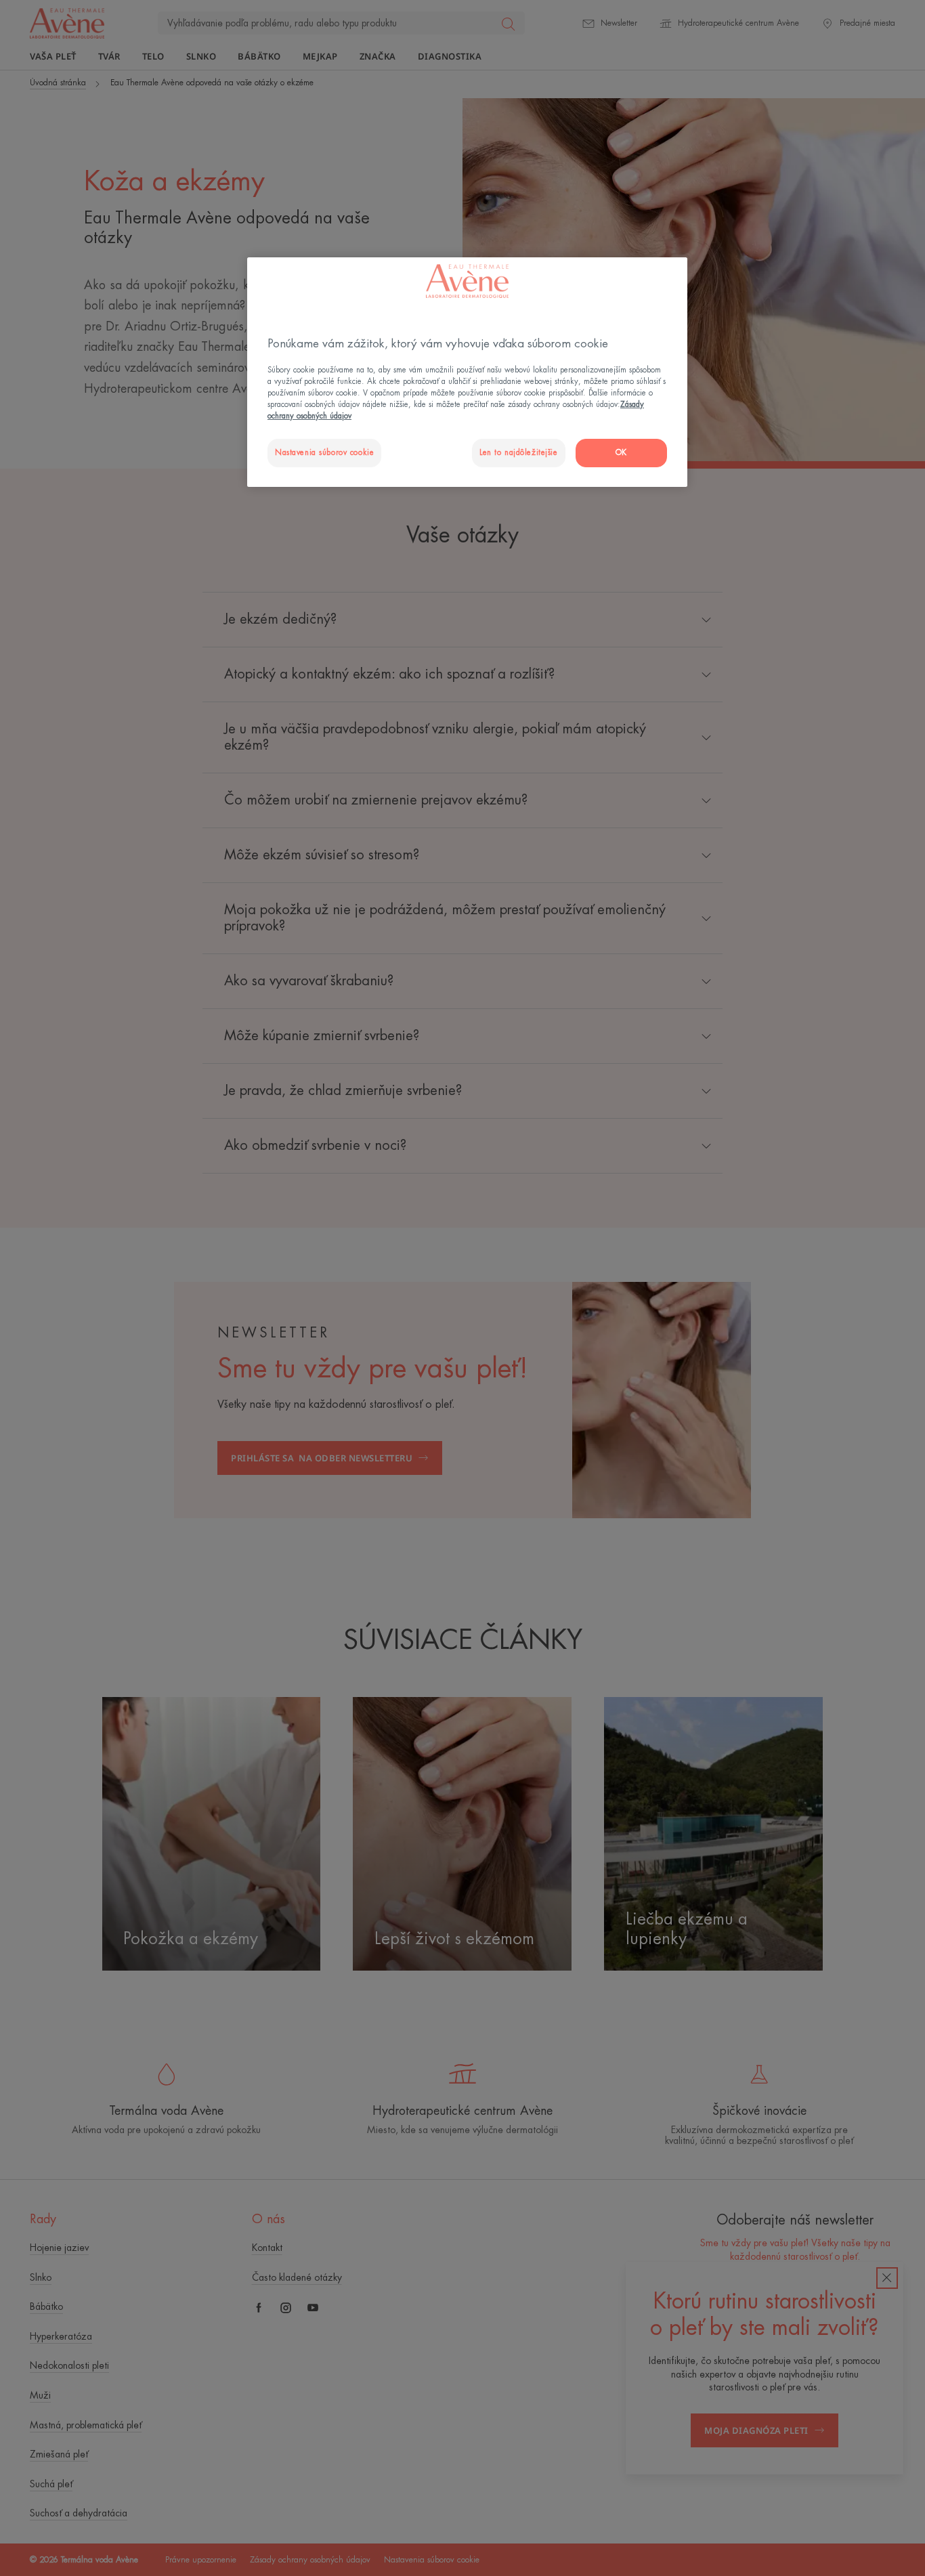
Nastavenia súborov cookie (324, 453)
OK (621, 453)
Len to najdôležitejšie (519, 453)
